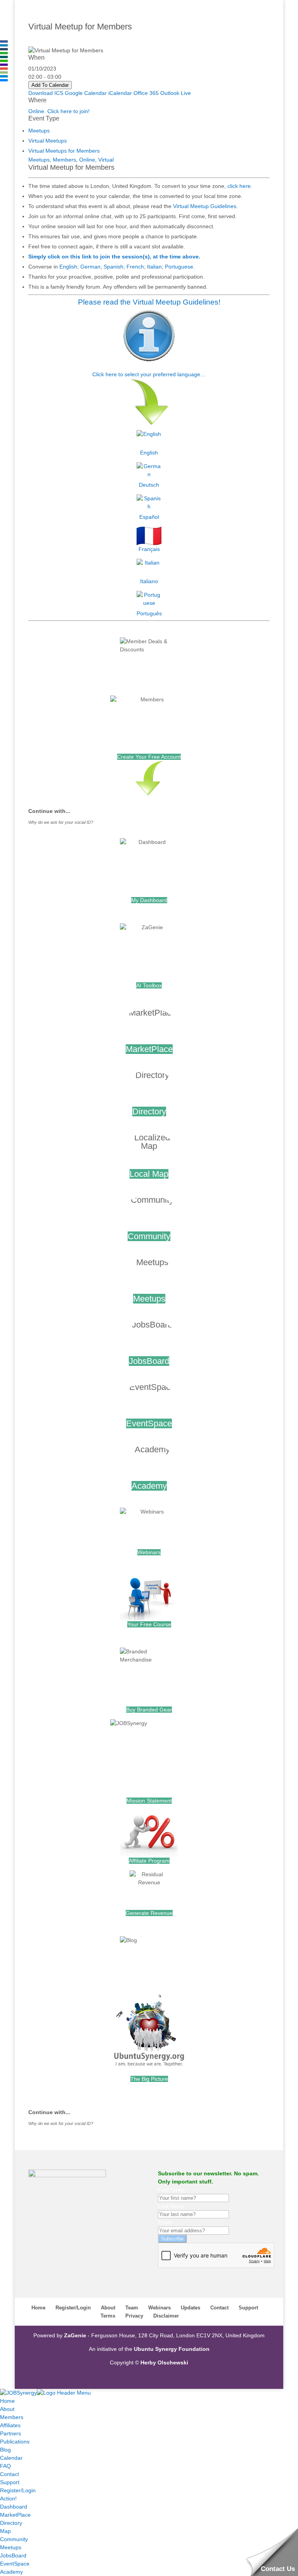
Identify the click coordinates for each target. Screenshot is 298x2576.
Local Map (149, 1174)
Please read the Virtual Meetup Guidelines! (149, 302)
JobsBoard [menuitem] (13, 2555)
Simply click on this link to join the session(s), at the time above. (114, 257)
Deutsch (149, 485)
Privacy (134, 2316)
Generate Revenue (149, 1913)
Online (87, 160)
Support (248, 2308)
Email (165, 2222)
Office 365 (146, 93)
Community (149, 1236)
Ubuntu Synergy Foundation (172, 2349)
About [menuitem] (7, 2409)
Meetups (39, 131)
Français (149, 549)
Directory (149, 1112)
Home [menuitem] (7, 2401)
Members (64, 160)
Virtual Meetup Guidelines (205, 206)
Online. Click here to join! (59, 111)
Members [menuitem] (12, 2417)
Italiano (149, 581)
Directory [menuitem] (11, 2523)
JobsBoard (149, 1361)
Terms (108, 2316)
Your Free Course (149, 1624)
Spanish (113, 267)
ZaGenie (75, 2335)
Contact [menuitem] (10, 2474)
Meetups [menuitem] (11, 2547)
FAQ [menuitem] (5, 2466)
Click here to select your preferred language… (149, 374)
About (108, 2308)
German (90, 267)
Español (149, 517)
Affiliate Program (149, 1861)
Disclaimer (166, 2316)
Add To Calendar (50, 85)
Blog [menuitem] (5, 2450)
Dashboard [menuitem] (14, 2507)
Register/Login (73, 2308)
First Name (172, 2190)
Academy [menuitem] (11, 2572)
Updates (191, 2308)
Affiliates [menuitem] (10, 2425)
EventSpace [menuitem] (15, 2564)
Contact (219, 2308)
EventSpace (149, 1423)
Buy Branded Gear (149, 1710)
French (135, 267)
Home (38, 2308)
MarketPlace (149, 1049)
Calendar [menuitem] (11, 2458)
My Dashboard (149, 900)
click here (239, 186)
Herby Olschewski (164, 2362)
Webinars (149, 1552)
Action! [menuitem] (8, 2499)
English (68, 267)
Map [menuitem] (5, 2531)
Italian (154, 267)
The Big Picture (149, 2079)
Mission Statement (149, 1801)
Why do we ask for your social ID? (61, 822)
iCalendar (120, 93)
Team (132, 2308)
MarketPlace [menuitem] (15, 2515)
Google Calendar (86, 93)
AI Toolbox (149, 985)
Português (149, 613)
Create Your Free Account (149, 757)
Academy (149, 1486)
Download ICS (46, 93)
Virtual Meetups (48, 141)
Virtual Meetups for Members (64, 151)
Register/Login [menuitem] (18, 2490)
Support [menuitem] (10, 2482)
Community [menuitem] (14, 2539)
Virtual (106, 160)
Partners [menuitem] (10, 2433)
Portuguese (179, 267)
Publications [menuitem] (15, 2442)
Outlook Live (176, 93)
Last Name (171, 2206)
